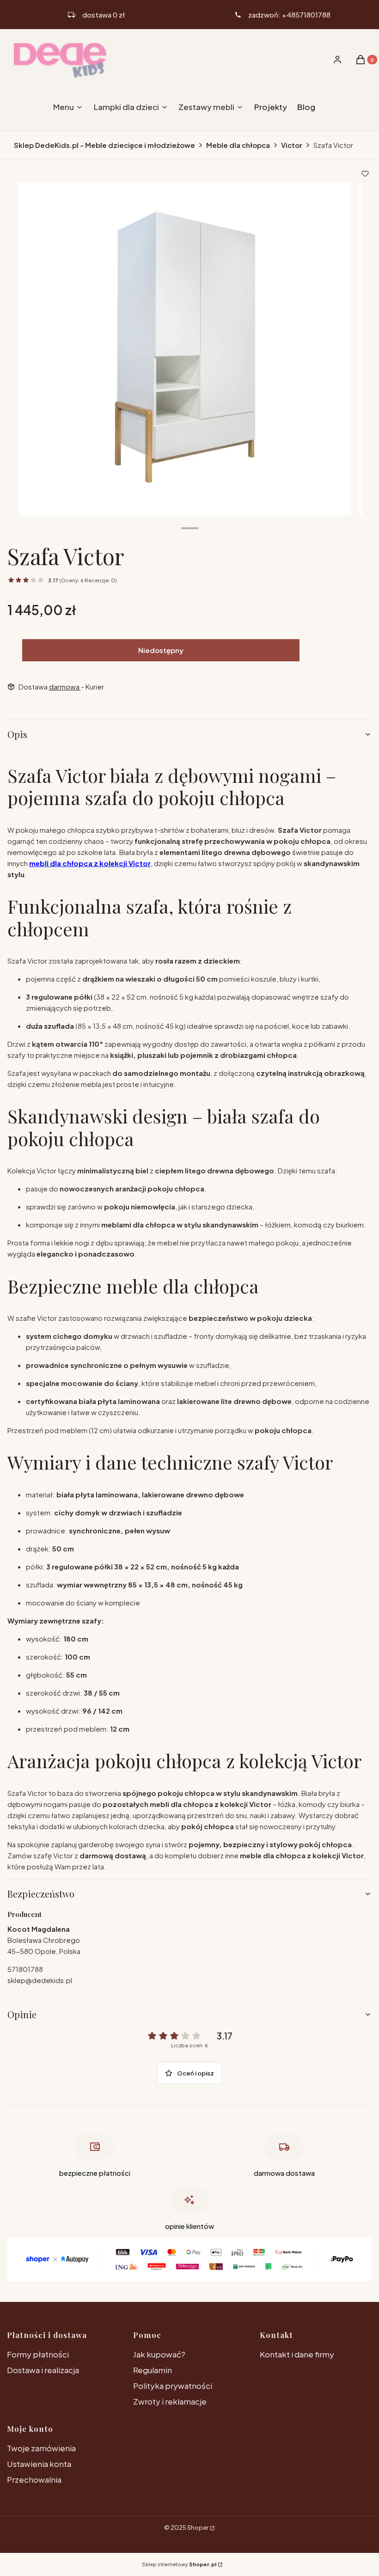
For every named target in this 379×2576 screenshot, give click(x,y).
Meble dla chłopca (238, 145)
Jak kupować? (159, 2354)
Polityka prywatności (173, 2386)
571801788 (25, 1969)
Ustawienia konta (39, 2464)
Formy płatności (38, 2354)
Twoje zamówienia (41, 2448)
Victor (292, 145)
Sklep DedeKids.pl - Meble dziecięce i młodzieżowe (104, 145)
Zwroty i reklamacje (170, 2401)
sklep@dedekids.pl (40, 1980)
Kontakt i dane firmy (297, 2354)
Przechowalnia (34, 2479)
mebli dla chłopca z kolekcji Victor (90, 863)
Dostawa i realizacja (43, 2370)
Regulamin (153, 2370)
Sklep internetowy (179, 2564)
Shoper (198, 2527)
